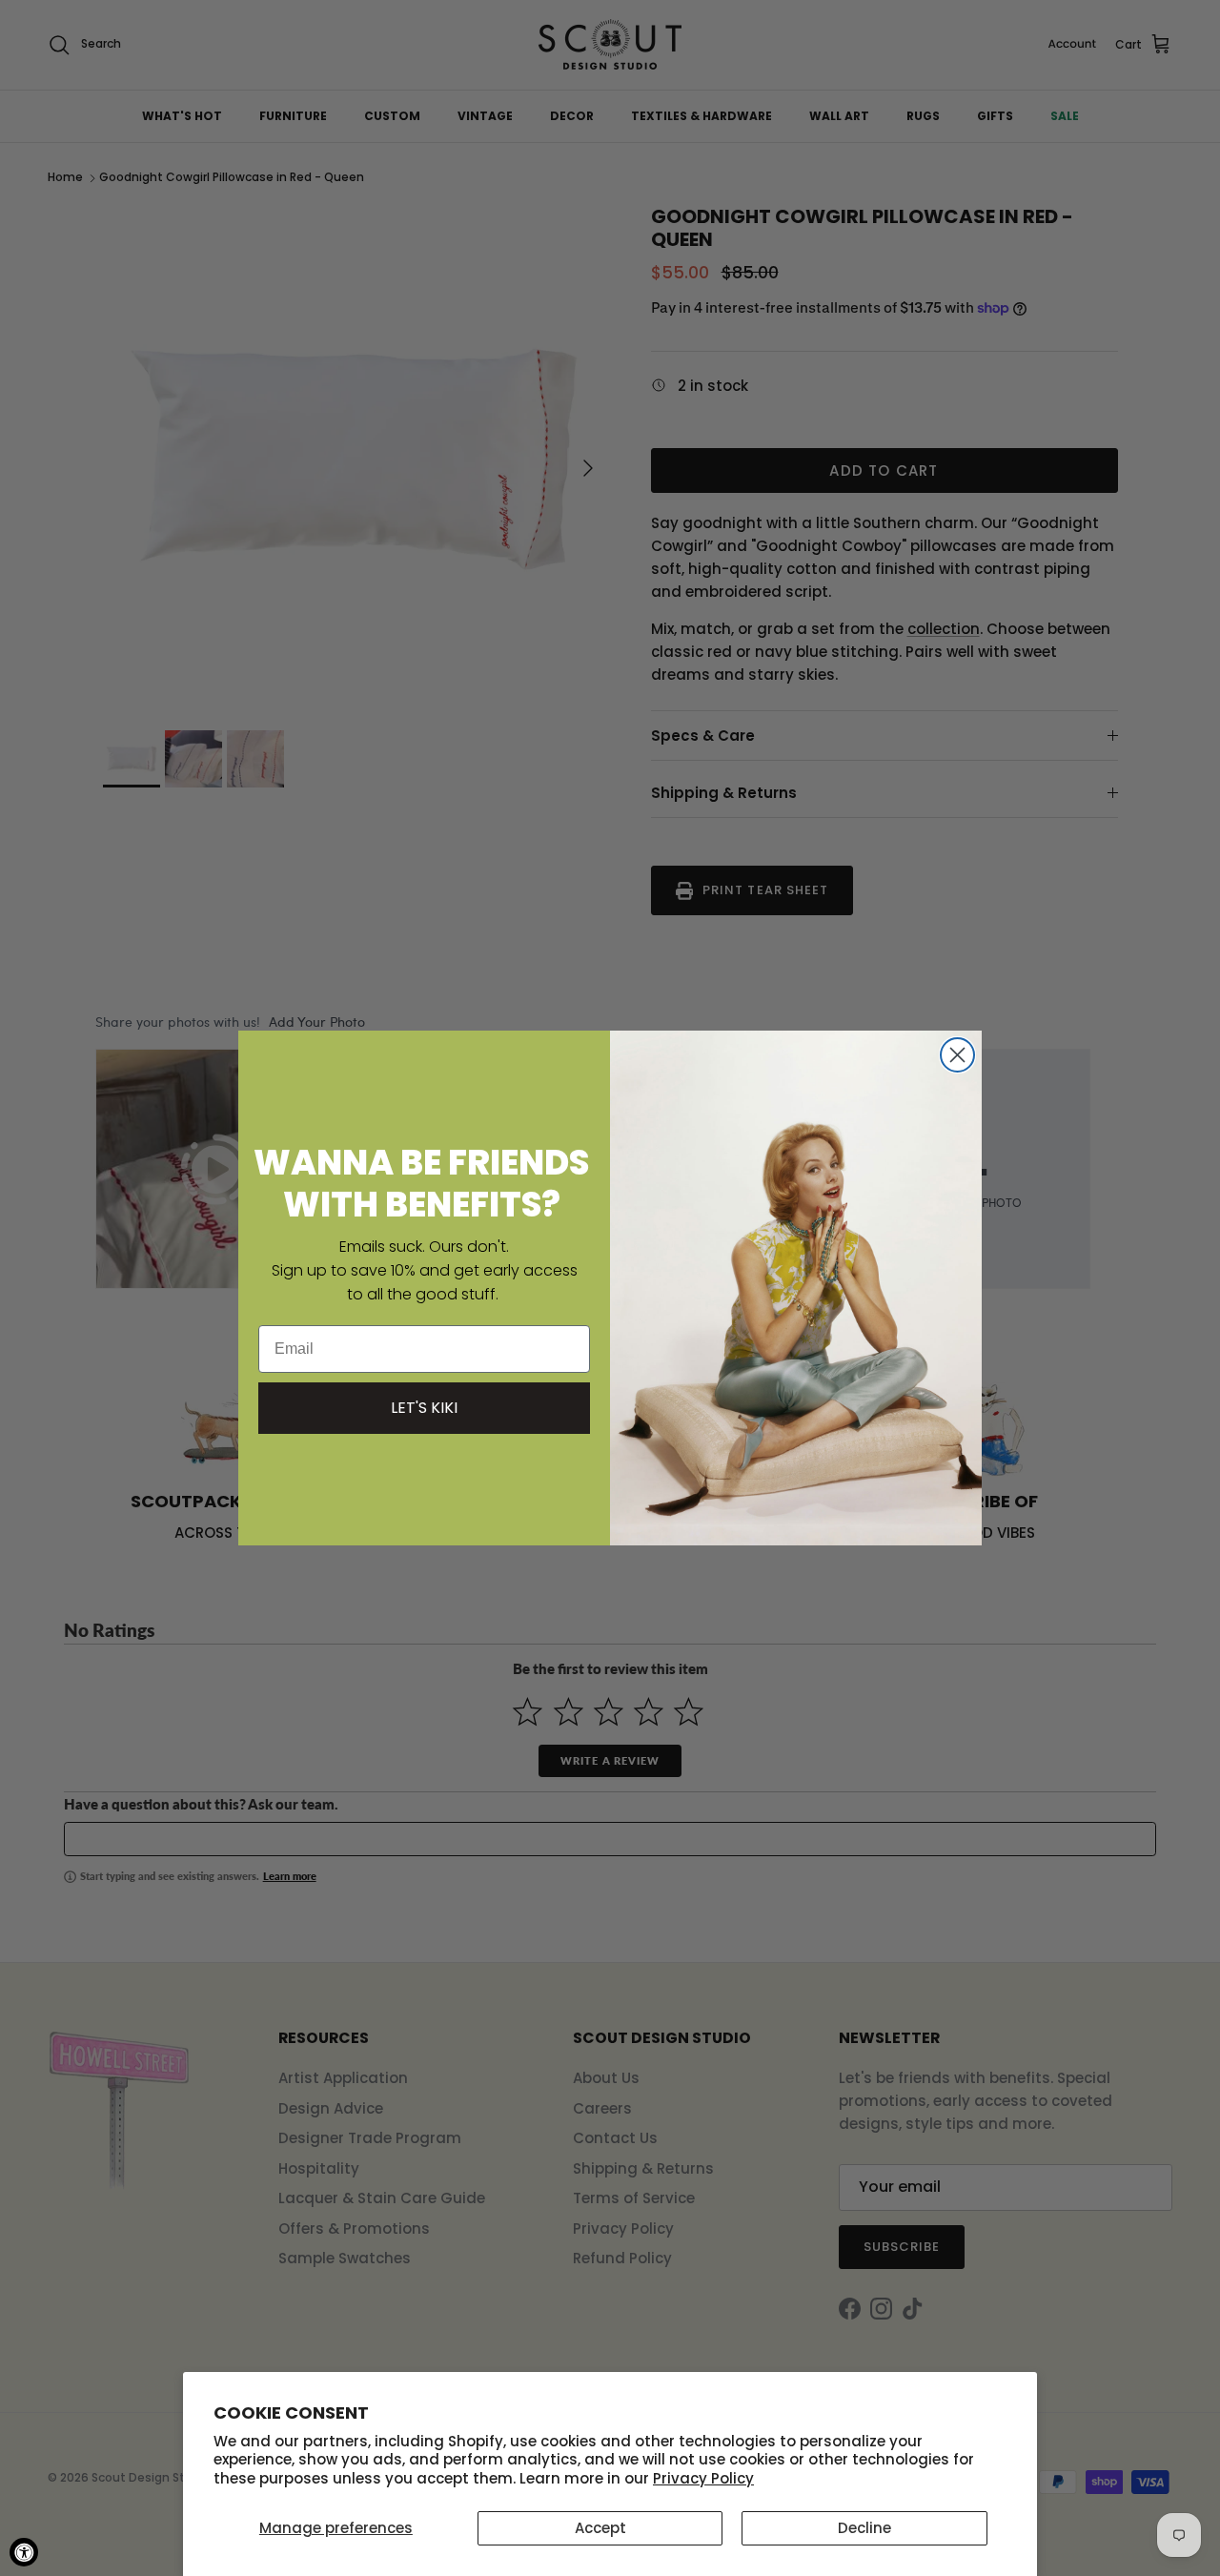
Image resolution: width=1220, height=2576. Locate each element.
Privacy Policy (703, 2478)
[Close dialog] (957, 1055)
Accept (600, 2528)
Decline (864, 2528)
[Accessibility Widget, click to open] (24, 2552)
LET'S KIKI (424, 1408)
